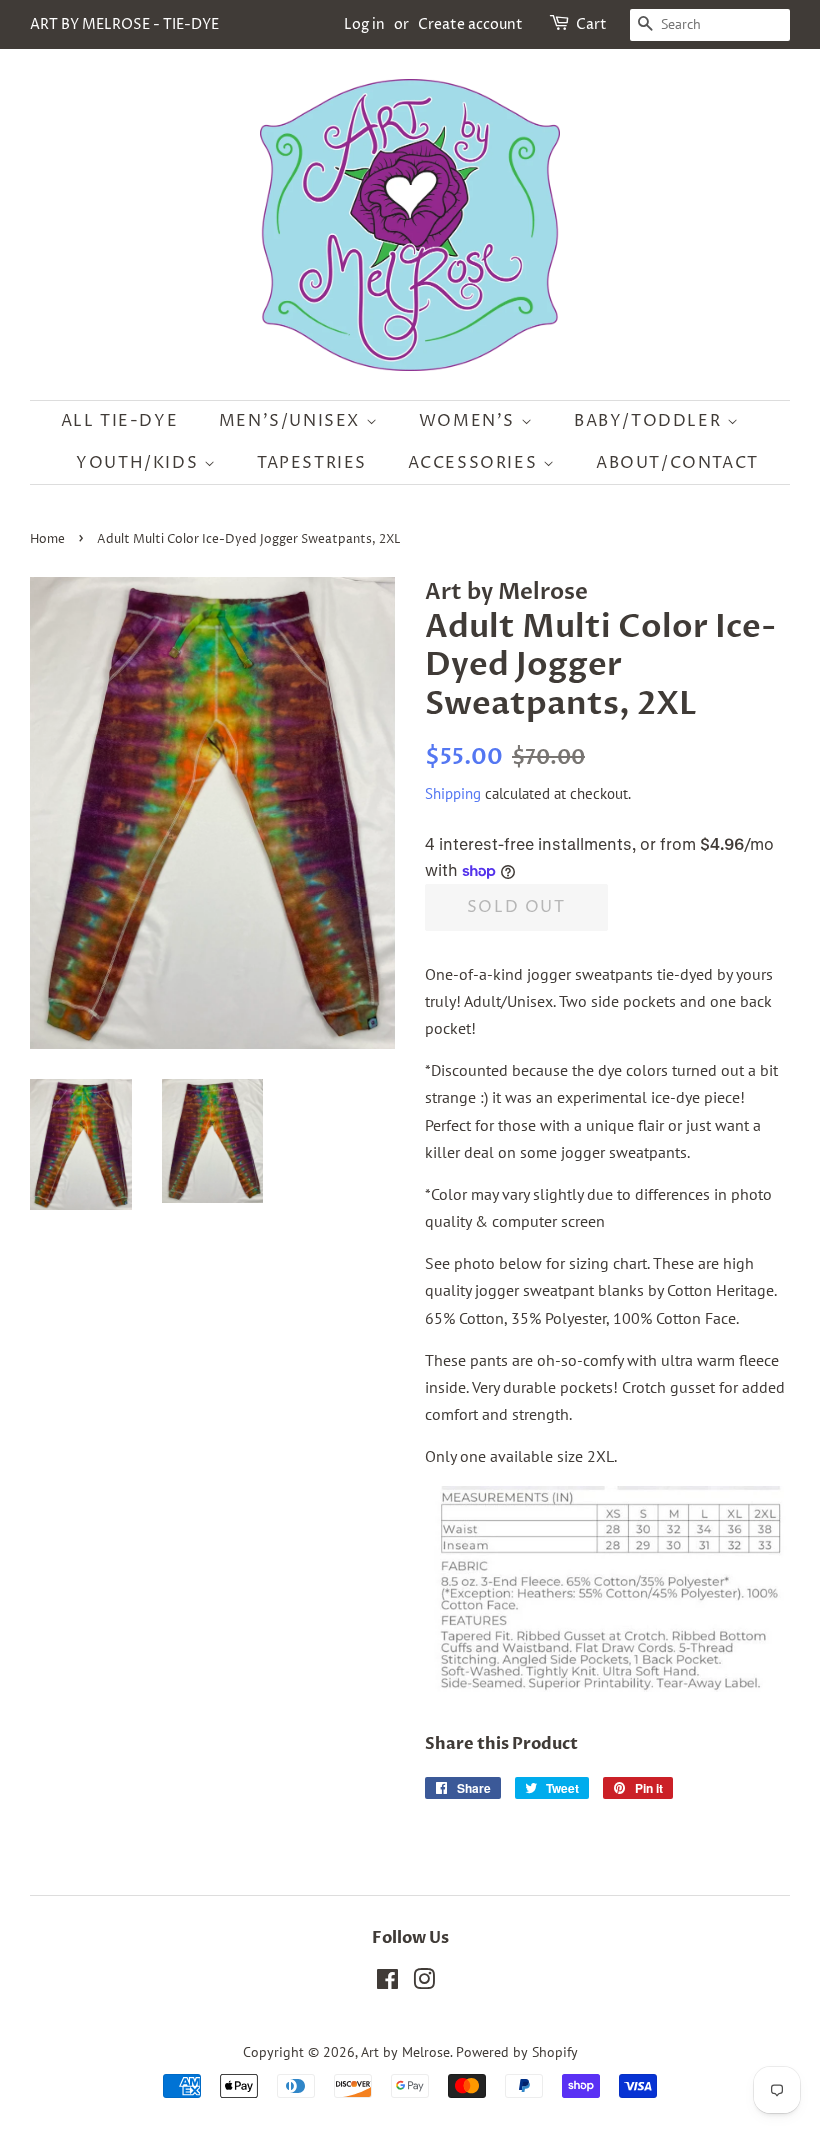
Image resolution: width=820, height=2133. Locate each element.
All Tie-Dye (120, 421)
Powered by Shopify (517, 2052)
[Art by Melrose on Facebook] (387, 1983)
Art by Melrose (405, 2052)
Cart (591, 24)
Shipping (453, 793)
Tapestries (312, 463)
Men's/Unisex (292, 421)
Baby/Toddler (650, 421)
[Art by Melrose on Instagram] (424, 1983)
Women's (470, 421)
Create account (470, 24)
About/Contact (677, 463)
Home (47, 539)
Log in (364, 24)
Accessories (475, 463)
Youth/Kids (140, 463)
